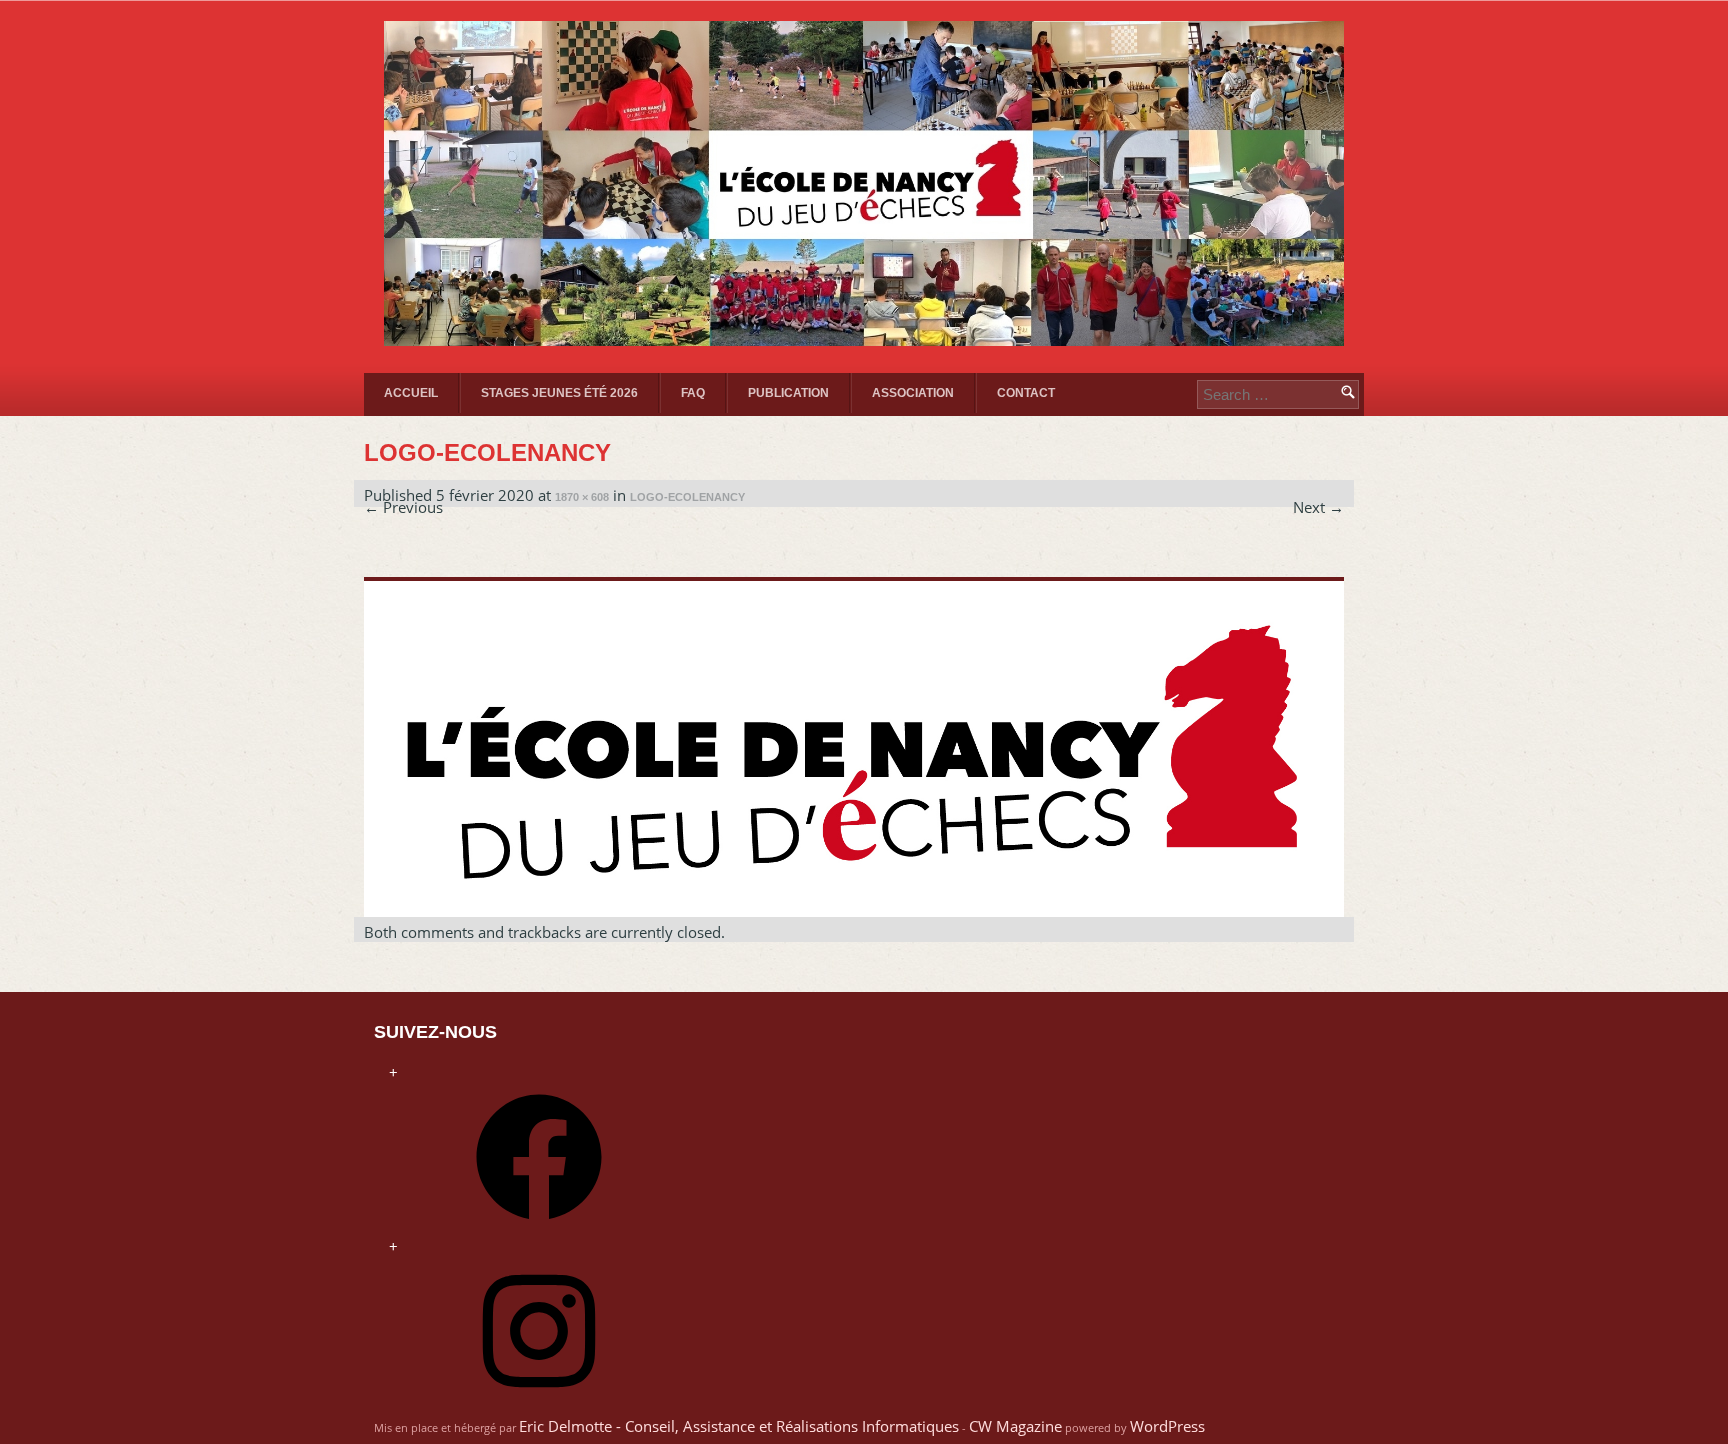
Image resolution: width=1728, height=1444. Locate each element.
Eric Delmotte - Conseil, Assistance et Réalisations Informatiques (739, 1426)
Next (1318, 507)
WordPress (1167, 1426)
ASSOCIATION (913, 393)
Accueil (411, 393)
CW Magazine (1015, 1426)
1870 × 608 (582, 497)
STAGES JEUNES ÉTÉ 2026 (559, 393)
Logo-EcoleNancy (687, 497)
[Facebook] (539, 1226)
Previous (403, 507)
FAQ (693, 393)
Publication (788, 393)
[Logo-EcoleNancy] (854, 907)
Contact (1026, 393)
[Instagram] (539, 1400)
